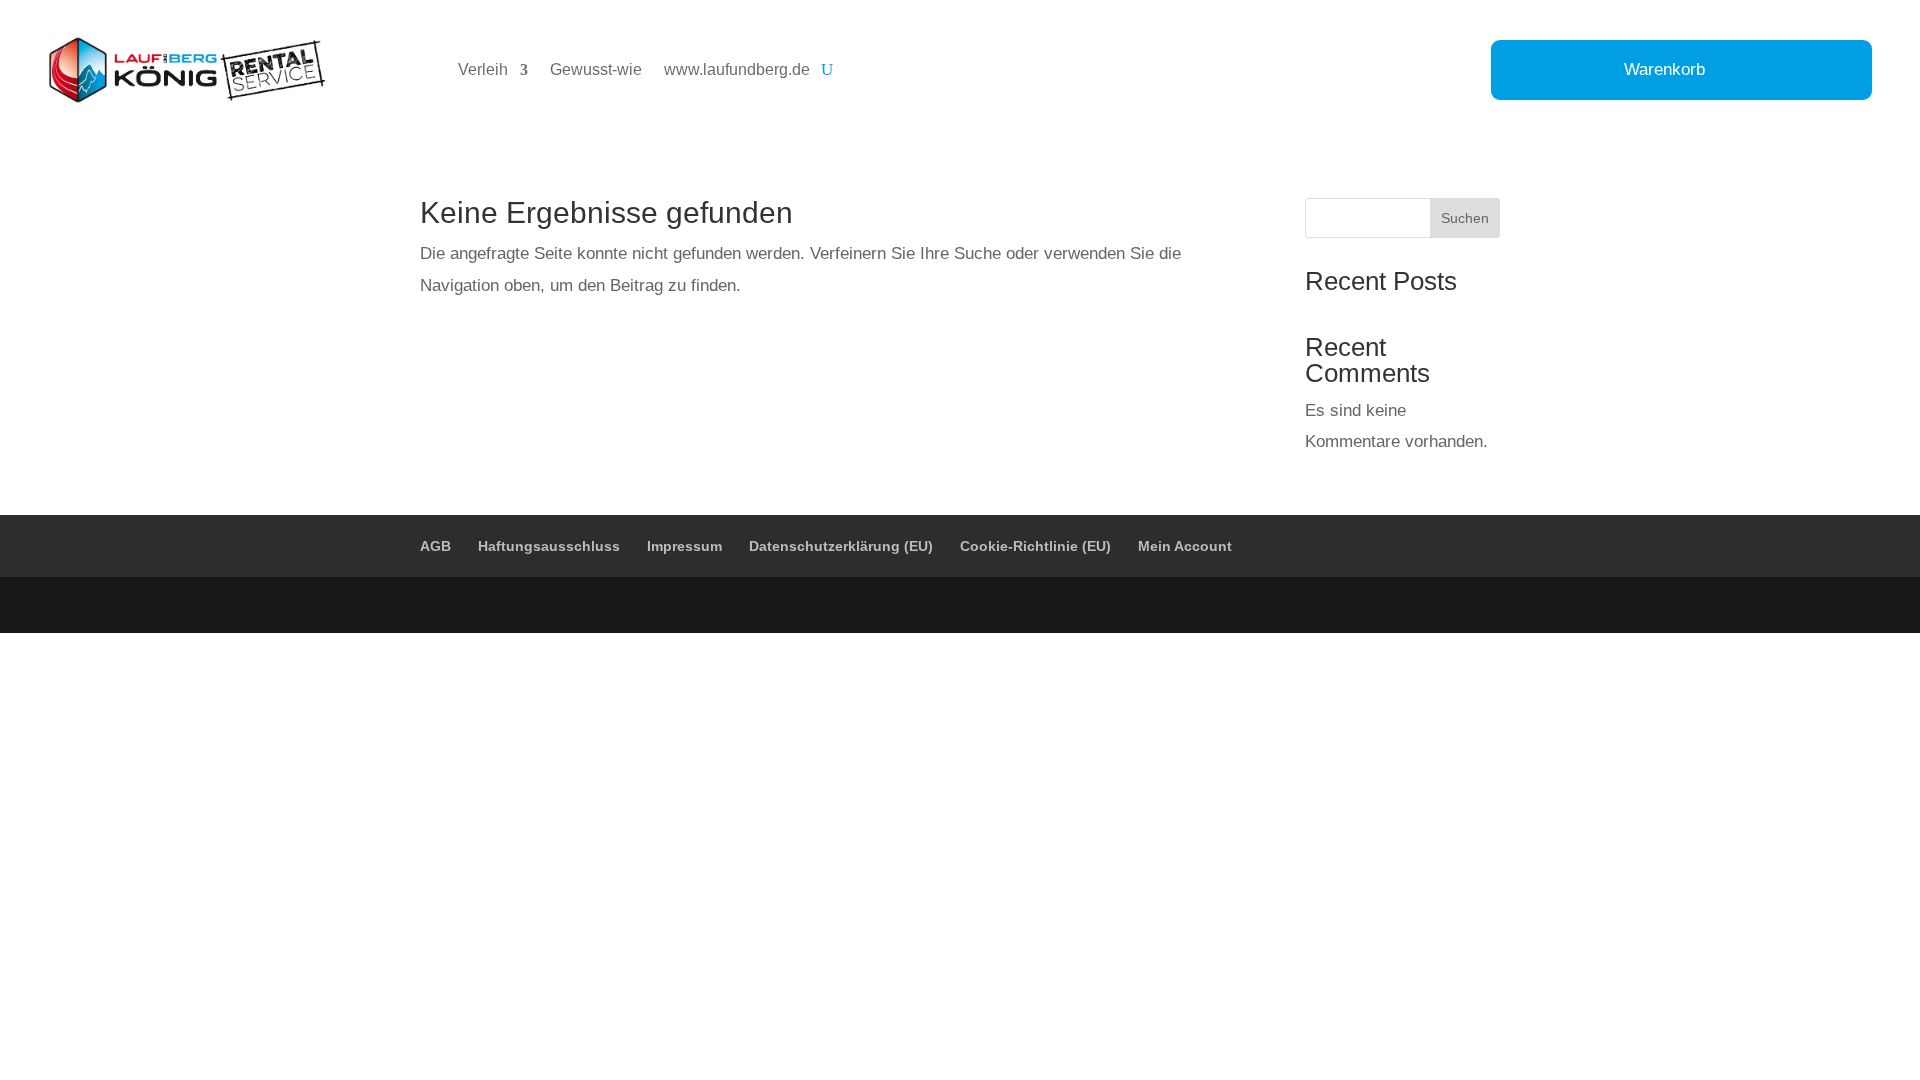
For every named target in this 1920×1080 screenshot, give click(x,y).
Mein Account (1185, 546)
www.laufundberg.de (737, 69)
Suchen (1465, 218)
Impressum (684, 546)
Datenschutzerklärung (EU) (841, 546)
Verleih (483, 69)
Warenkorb (1664, 71)
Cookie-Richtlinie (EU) (1035, 546)
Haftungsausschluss (549, 546)
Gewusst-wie (596, 69)
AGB (435, 546)
